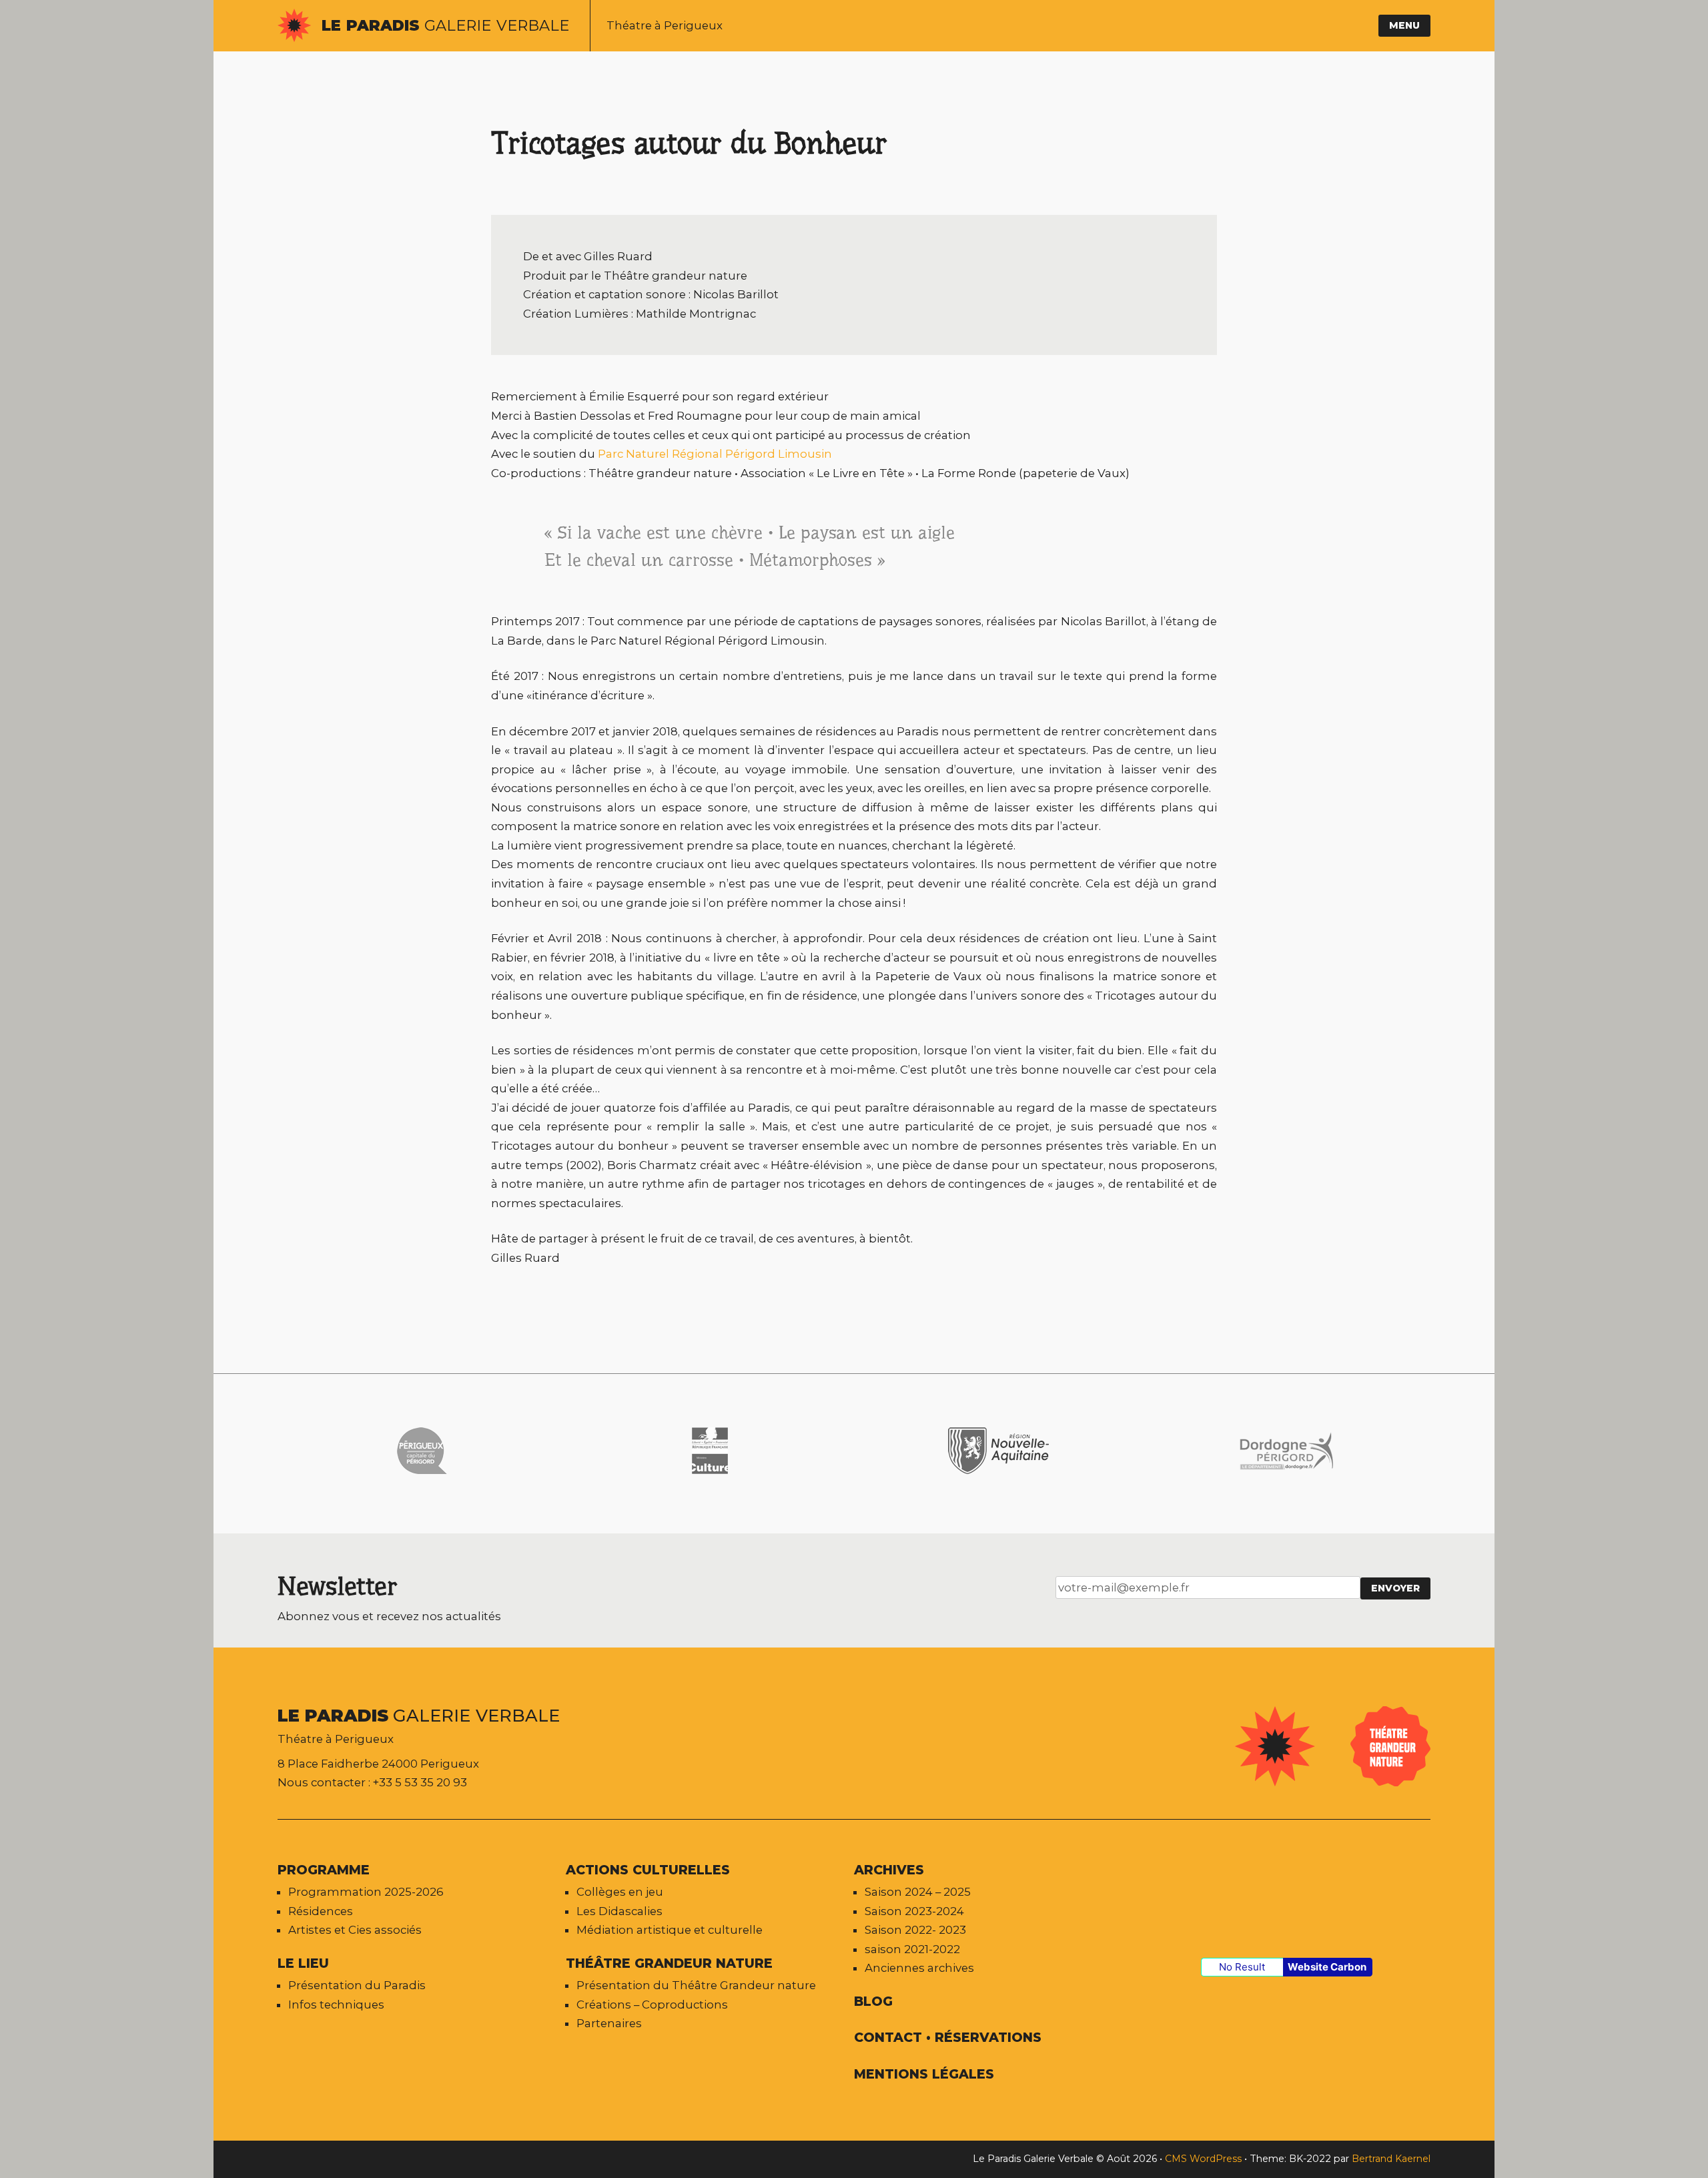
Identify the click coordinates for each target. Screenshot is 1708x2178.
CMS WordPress (1205, 2159)
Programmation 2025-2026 (366, 1892)
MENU (1404, 25)
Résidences (321, 1911)
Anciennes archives (919, 1968)
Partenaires (609, 2023)
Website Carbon (1327, 1967)
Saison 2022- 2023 (915, 1930)
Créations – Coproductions (652, 2005)
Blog (873, 2001)
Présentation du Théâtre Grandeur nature (696, 1985)
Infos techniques (336, 2005)
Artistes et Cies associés (355, 1930)
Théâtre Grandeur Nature (669, 1963)
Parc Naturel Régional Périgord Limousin (715, 454)
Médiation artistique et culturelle (670, 1930)
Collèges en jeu (620, 1892)
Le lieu (303, 1963)
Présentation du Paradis (357, 1985)
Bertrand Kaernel (1391, 2159)
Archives (889, 1870)
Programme (324, 1870)
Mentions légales (924, 2074)
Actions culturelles (648, 1870)
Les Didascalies (619, 1911)
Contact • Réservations (948, 2037)
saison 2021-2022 (912, 1949)
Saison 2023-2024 (914, 1911)
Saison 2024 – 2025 (918, 1892)
